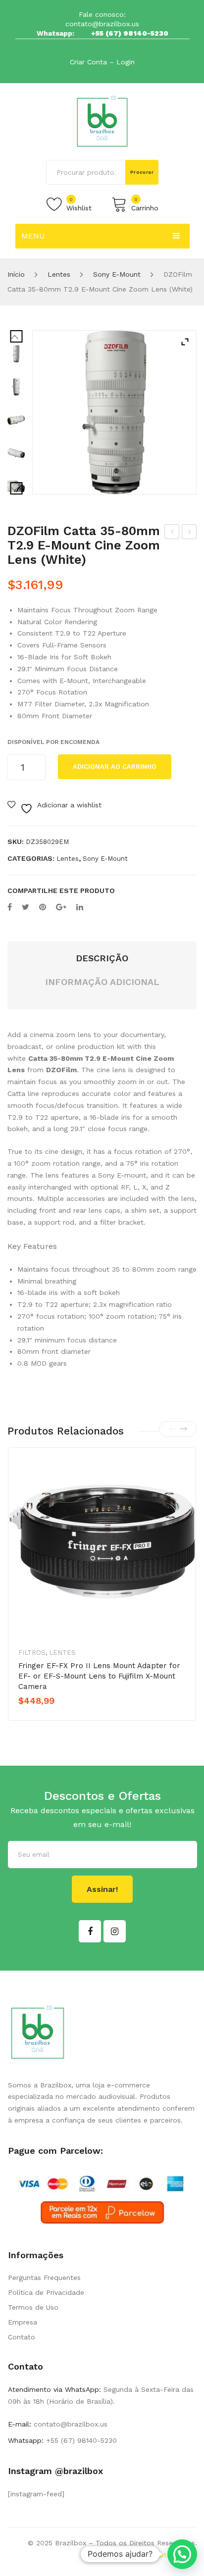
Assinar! (102, 1889)
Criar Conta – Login (102, 62)
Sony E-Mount (117, 274)
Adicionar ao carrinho (115, 767)
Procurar (142, 172)
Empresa (23, 2322)
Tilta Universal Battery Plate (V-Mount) (172, 533)
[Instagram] (115, 1931)
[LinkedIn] (80, 907)
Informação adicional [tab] (102, 982)
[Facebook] (10, 907)
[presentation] (172, 1429)
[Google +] (61, 907)
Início (16, 274)
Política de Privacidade (46, 2292)
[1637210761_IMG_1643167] (16, 453)
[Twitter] (25, 907)
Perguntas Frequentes (44, 2278)
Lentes (59, 274)
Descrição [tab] (102, 958)
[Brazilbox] (102, 121)
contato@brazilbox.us (102, 24)
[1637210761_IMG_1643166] (16, 420)
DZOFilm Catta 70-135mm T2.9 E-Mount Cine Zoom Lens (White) (189, 533)
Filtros (32, 1653)
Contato (22, 2337)
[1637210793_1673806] (114, 412)
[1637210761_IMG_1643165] (16, 387)
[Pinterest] (43, 907)
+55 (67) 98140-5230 (130, 33)
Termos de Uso (33, 2307)
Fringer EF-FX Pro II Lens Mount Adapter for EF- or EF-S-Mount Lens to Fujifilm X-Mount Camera (99, 1676)
